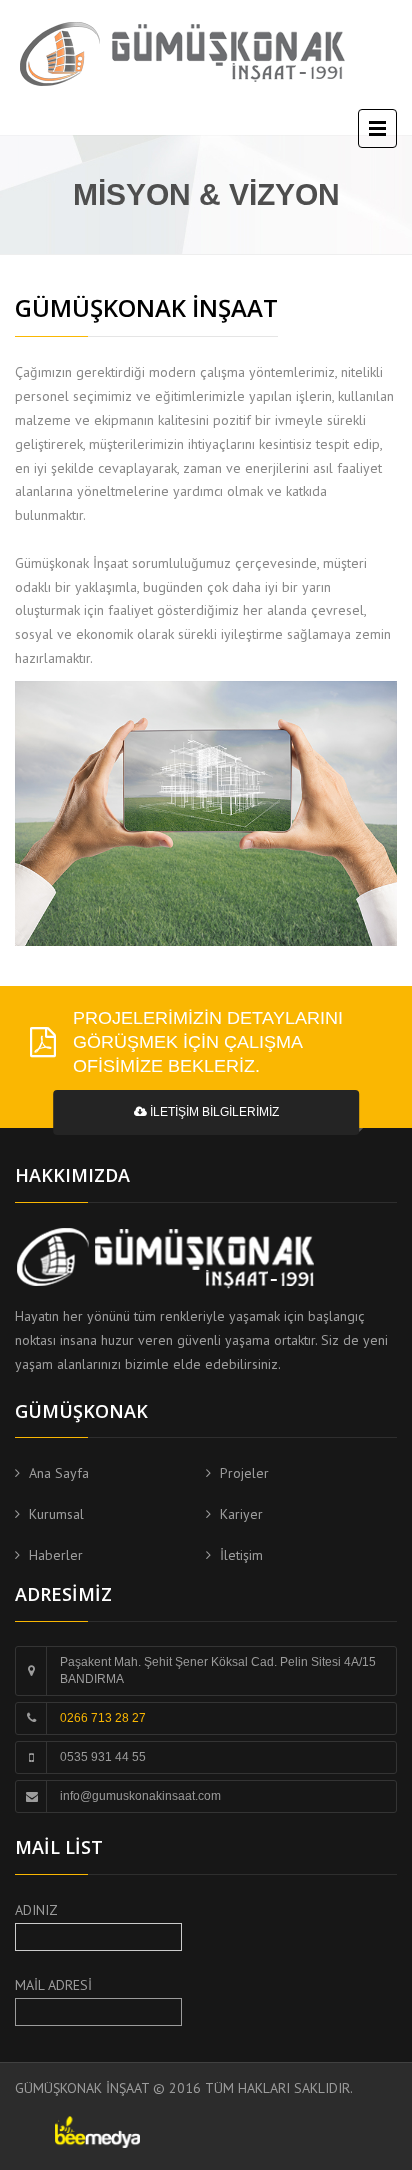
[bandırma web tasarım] (97, 2131)
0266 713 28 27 (103, 1718)
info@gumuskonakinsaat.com (140, 1796)
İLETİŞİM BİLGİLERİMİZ (213, 1112)
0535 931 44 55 (103, 1757)
